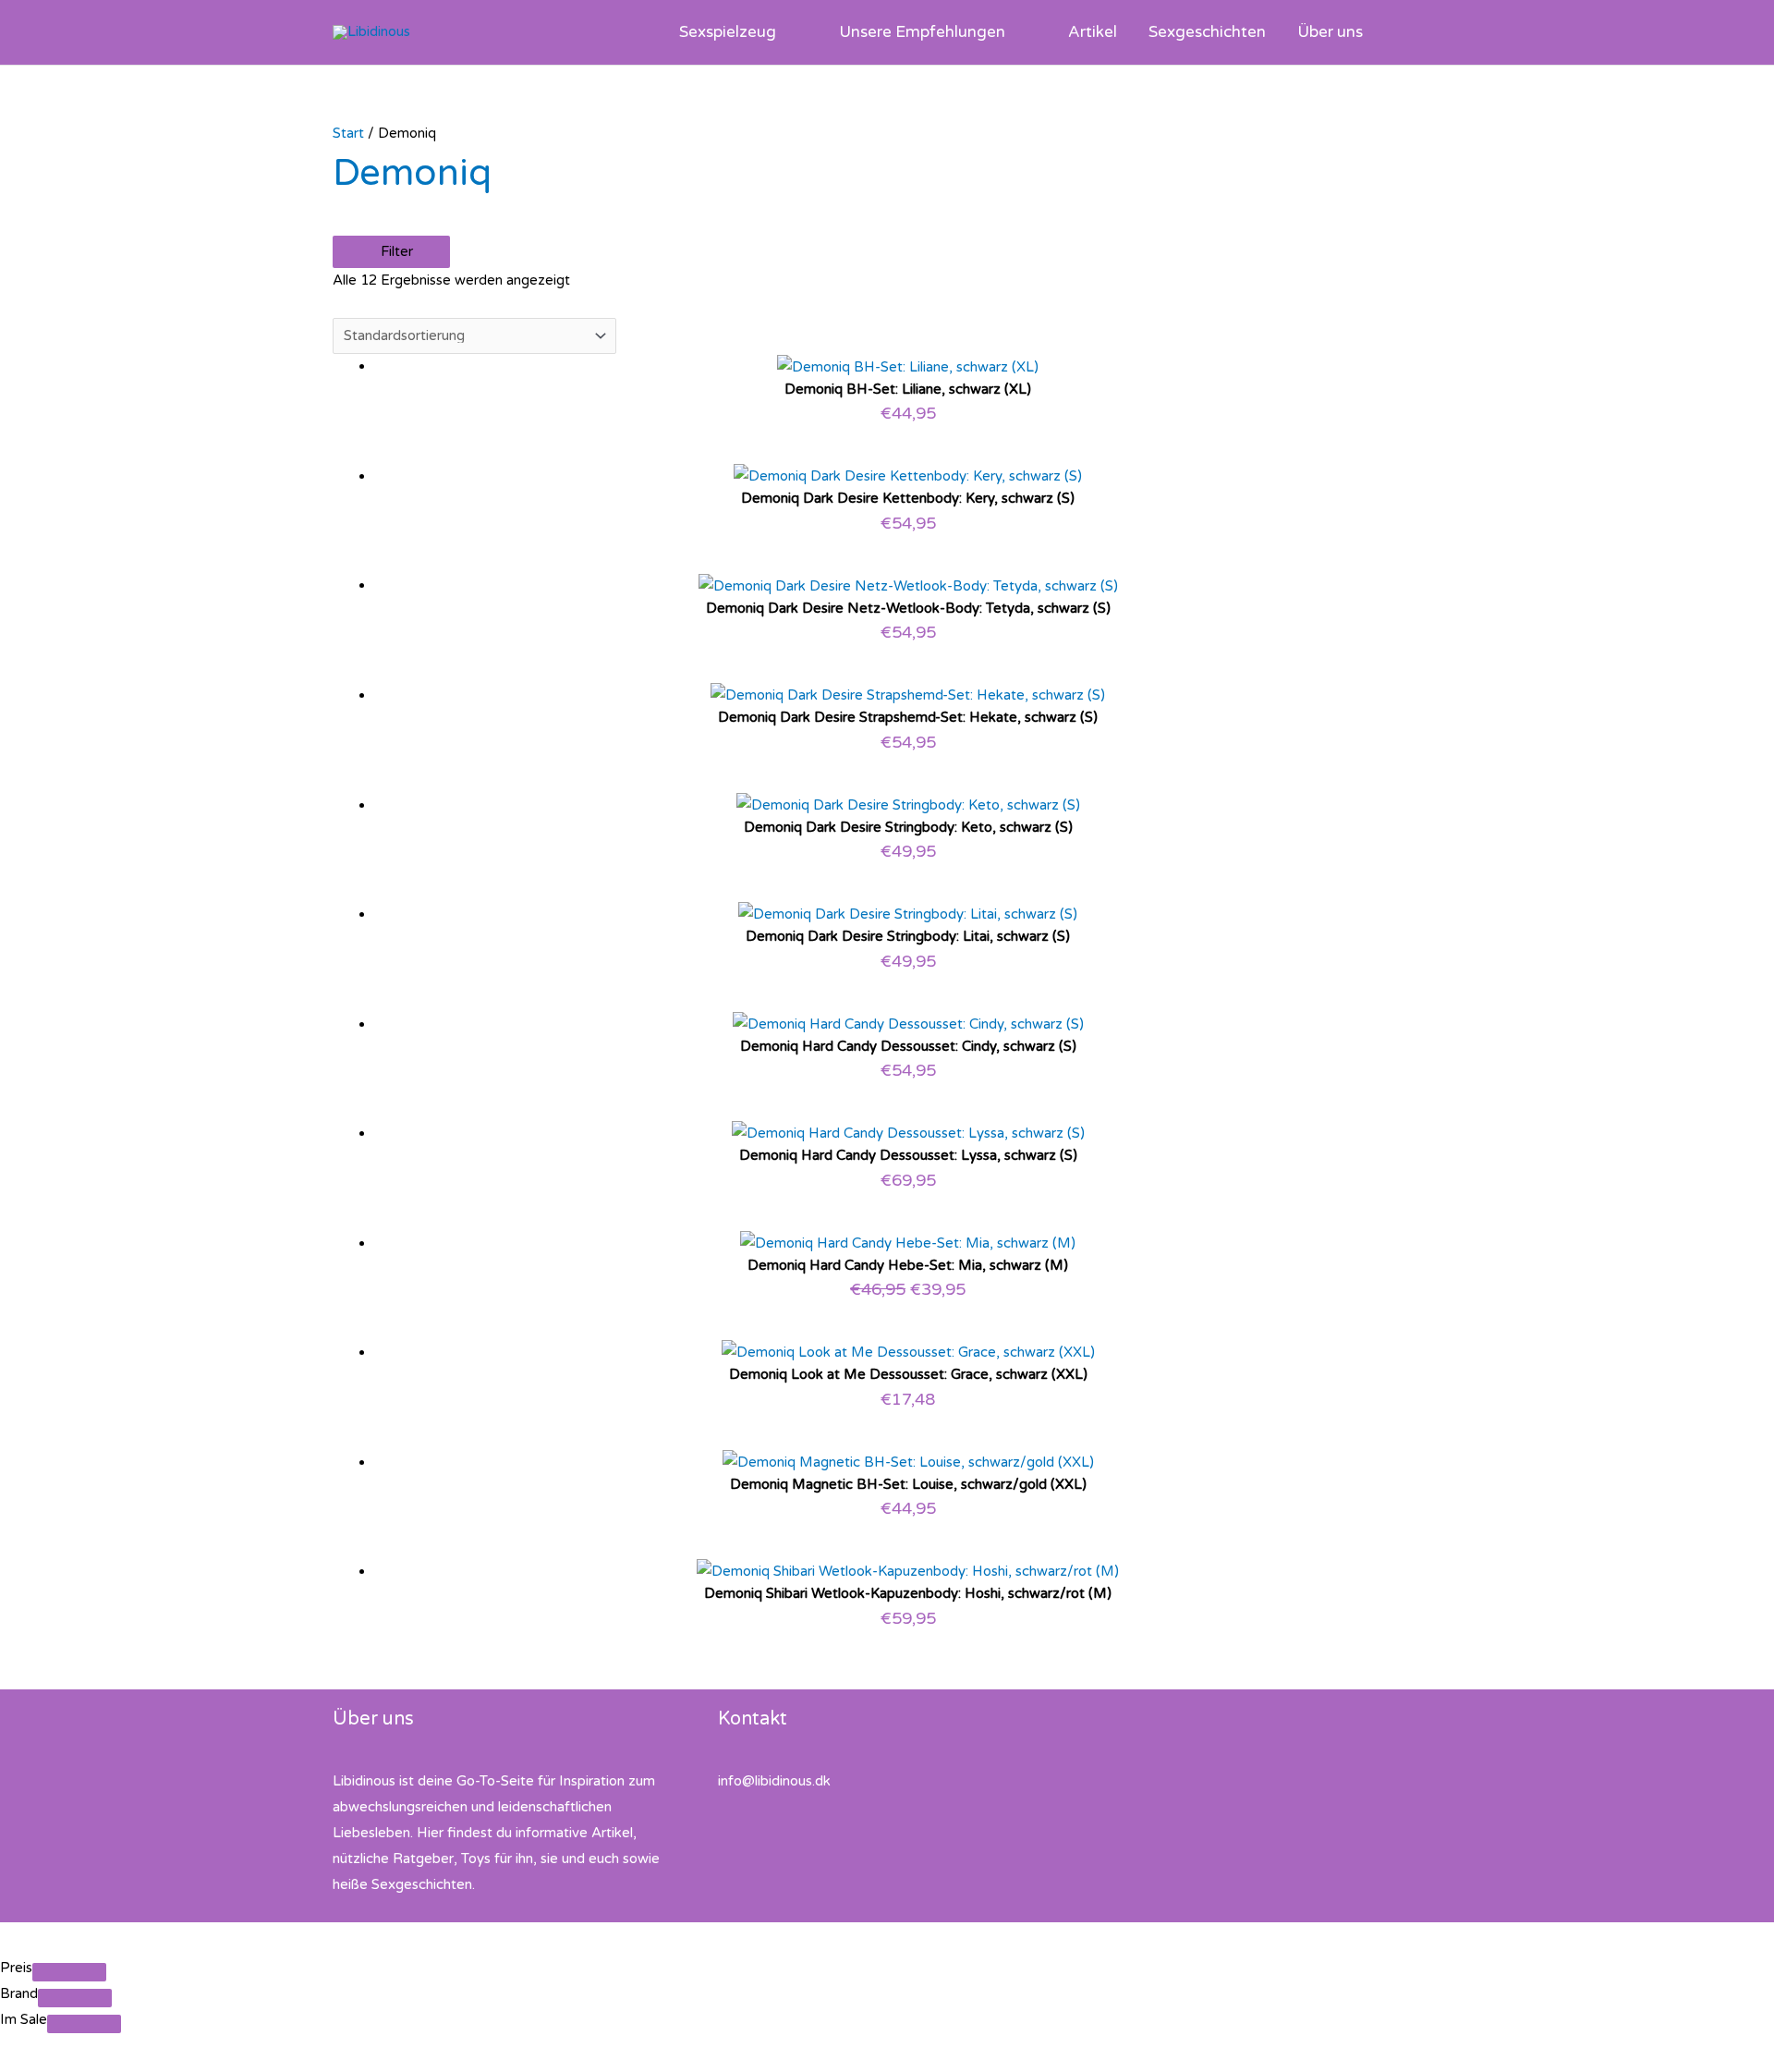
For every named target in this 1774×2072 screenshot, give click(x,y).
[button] (784, 32)
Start (348, 133)
